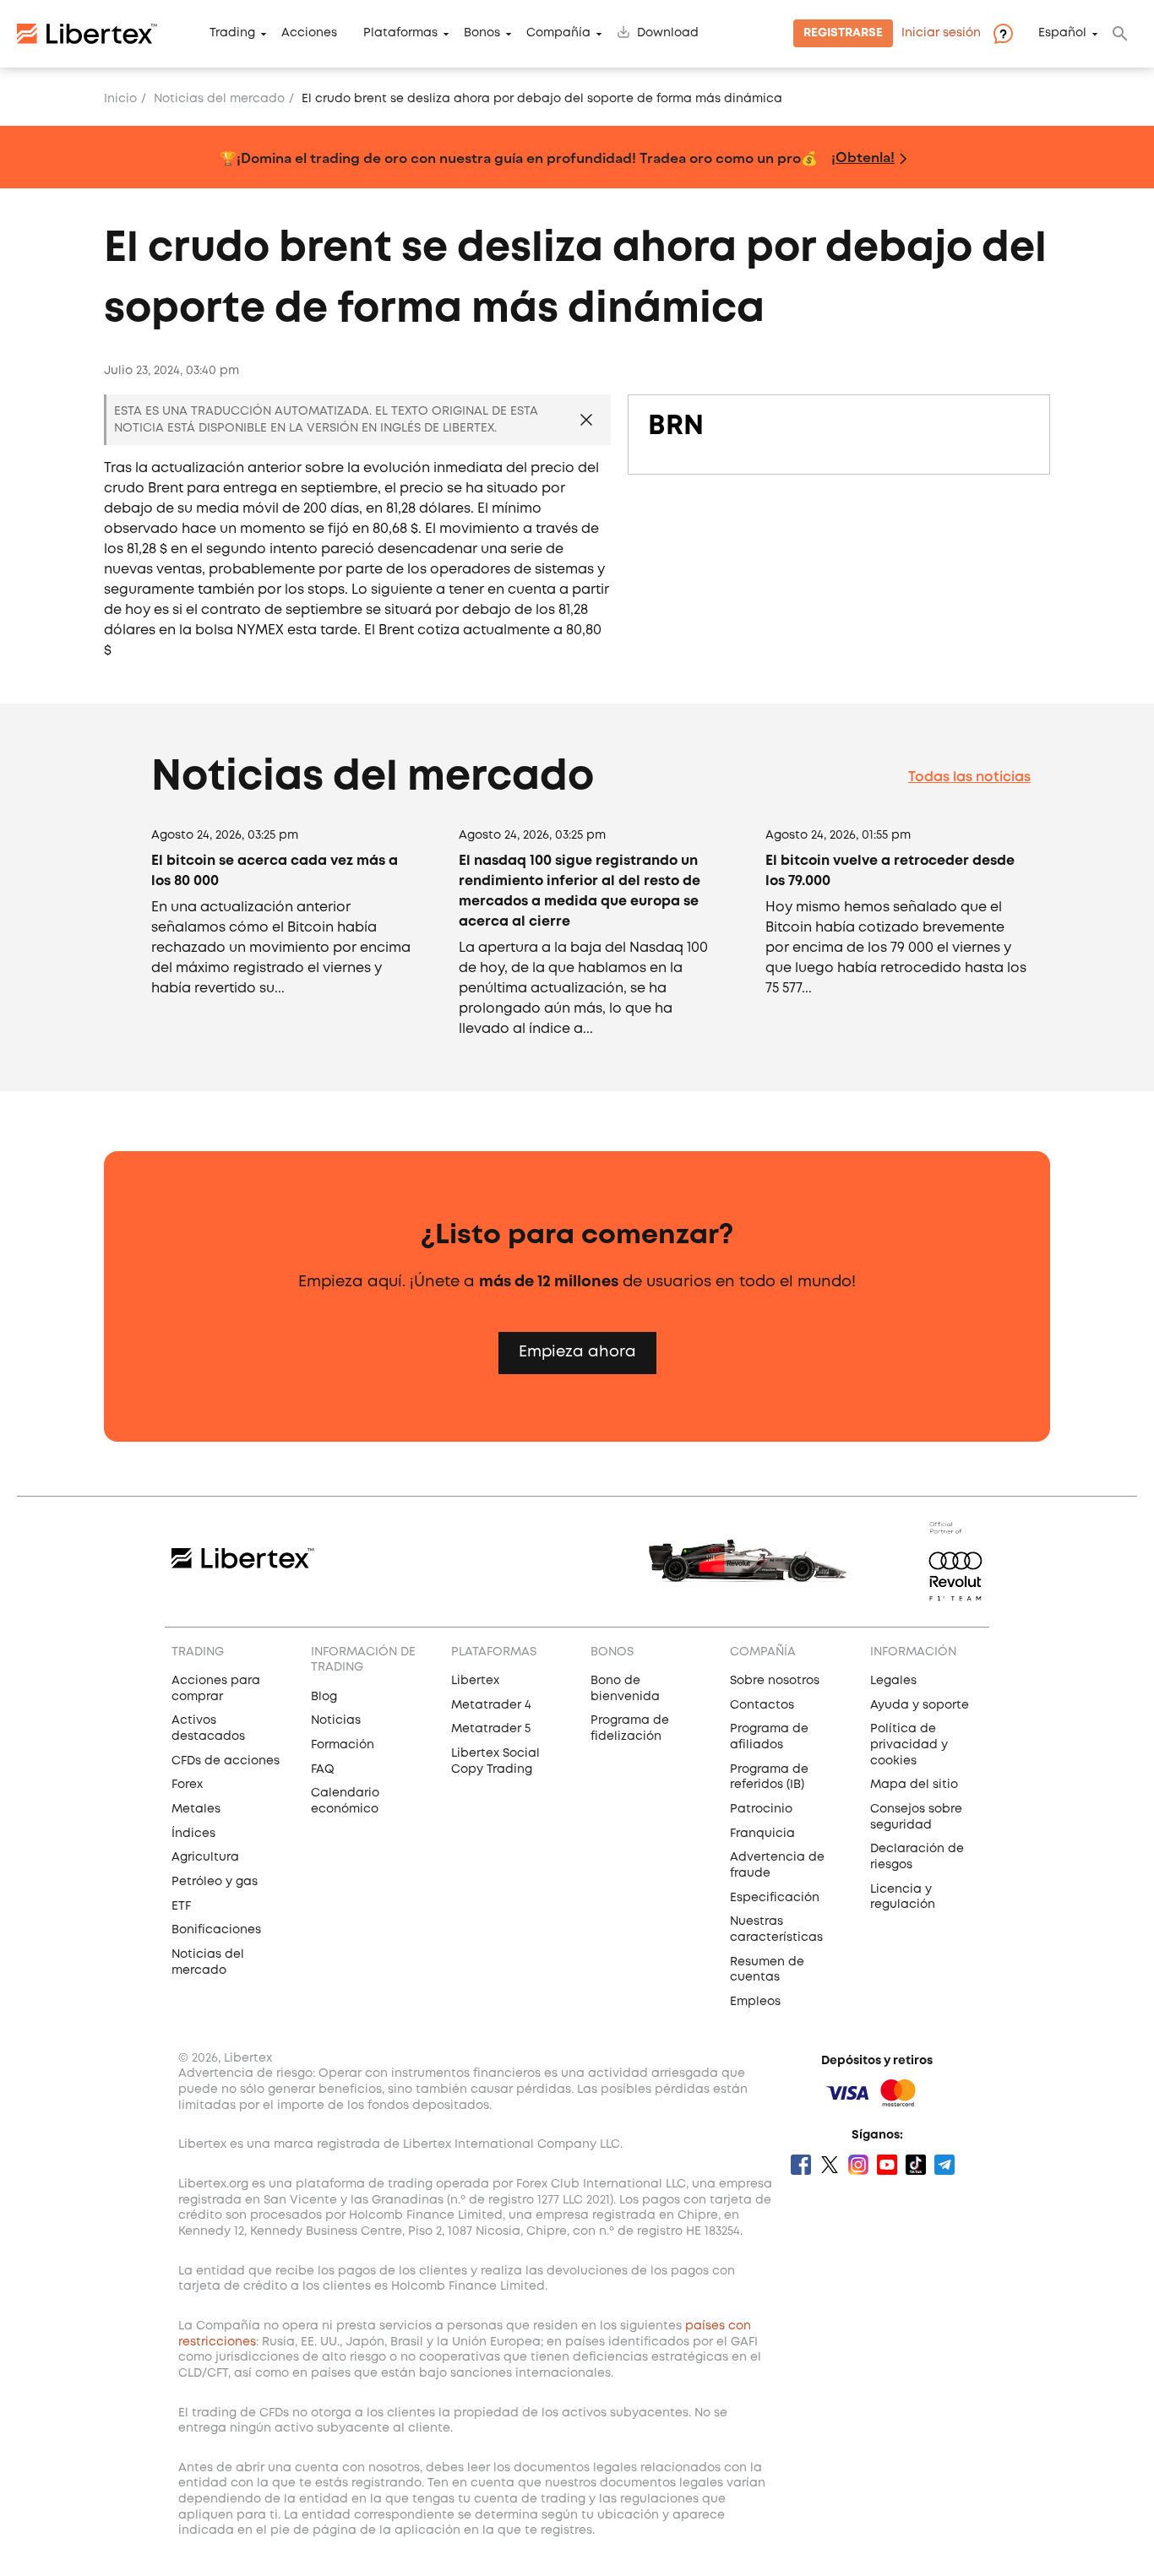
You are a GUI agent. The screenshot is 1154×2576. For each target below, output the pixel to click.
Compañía (558, 34)
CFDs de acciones (226, 1761)
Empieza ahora (577, 1352)
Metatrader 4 (491, 1705)
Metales (196, 1809)
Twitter (830, 2165)
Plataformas (400, 34)
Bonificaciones (216, 1930)
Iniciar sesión (941, 34)
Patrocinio (761, 1809)
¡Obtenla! (863, 157)
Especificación (775, 1898)
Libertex (475, 1681)
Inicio (120, 99)
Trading (232, 34)
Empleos (755, 2002)
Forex (187, 1785)
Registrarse (843, 34)
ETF (181, 1906)
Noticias (336, 1720)
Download (668, 34)
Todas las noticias (969, 777)
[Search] (1120, 34)
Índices (193, 1834)
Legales (893, 1681)
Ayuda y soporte (920, 1705)
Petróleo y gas (215, 1882)
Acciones (309, 34)
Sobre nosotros (775, 1681)
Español (1062, 34)
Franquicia (762, 1834)
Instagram (858, 2165)
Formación (343, 1745)
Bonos (482, 34)
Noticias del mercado (219, 99)
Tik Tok (916, 2165)
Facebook (801, 2165)
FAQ (323, 1769)
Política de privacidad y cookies (909, 1745)
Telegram (944, 2165)
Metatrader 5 (491, 1729)
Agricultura (205, 1857)
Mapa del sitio (914, 1785)
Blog (324, 1697)
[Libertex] (87, 34)
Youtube (887, 2165)
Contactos (762, 1705)
